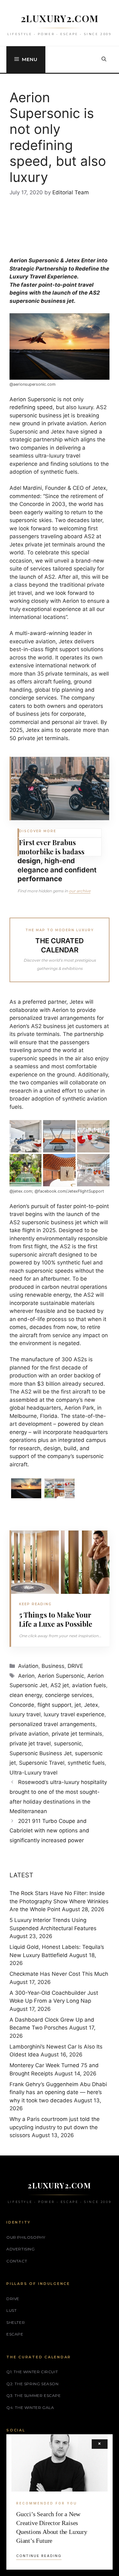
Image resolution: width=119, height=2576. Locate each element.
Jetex (91, 1705)
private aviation (29, 1734)
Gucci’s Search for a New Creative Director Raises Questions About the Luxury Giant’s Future (52, 2527)
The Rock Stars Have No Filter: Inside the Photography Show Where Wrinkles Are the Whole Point (59, 1901)
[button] (104, 59)
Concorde (22, 1705)
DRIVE (75, 1666)
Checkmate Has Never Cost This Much (59, 1974)
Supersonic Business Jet (41, 1753)
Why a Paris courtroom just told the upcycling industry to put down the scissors (55, 2127)
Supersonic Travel (42, 1763)
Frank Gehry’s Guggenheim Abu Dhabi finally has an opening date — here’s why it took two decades (58, 2092)
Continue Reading (39, 2556)
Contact (17, 2261)
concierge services (69, 1695)
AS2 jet (60, 1685)
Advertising (21, 2249)
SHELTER (16, 2322)
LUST (11, 2310)
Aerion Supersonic (33, 399)
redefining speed (31, 407)
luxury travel (25, 1714)
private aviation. (68, 423)
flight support (54, 1705)
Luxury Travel (28, 277)
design (29, 861)
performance (40, 879)
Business (53, 1666)
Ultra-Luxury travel (33, 1773)
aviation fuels (89, 1685)
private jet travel (30, 1743)
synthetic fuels (86, 1763)
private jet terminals (77, 1734)
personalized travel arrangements (52, 1724)
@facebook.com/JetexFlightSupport (69, 1191)
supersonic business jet (40, 415)
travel (86, 285)
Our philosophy (26, 2237)
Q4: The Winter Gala (30, 2408)
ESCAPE (15, 2334)
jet (78, 1705)
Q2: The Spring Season (33, 2384)
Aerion (26, 1676)
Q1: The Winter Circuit (32, 2372)
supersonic (68, 1743)
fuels (71, 472)
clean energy (26, 1695)
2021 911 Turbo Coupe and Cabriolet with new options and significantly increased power (49, 1831)
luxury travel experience (74, 1714)
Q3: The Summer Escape (34, 2395)
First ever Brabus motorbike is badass (52, 847)
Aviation (28, 1666)
